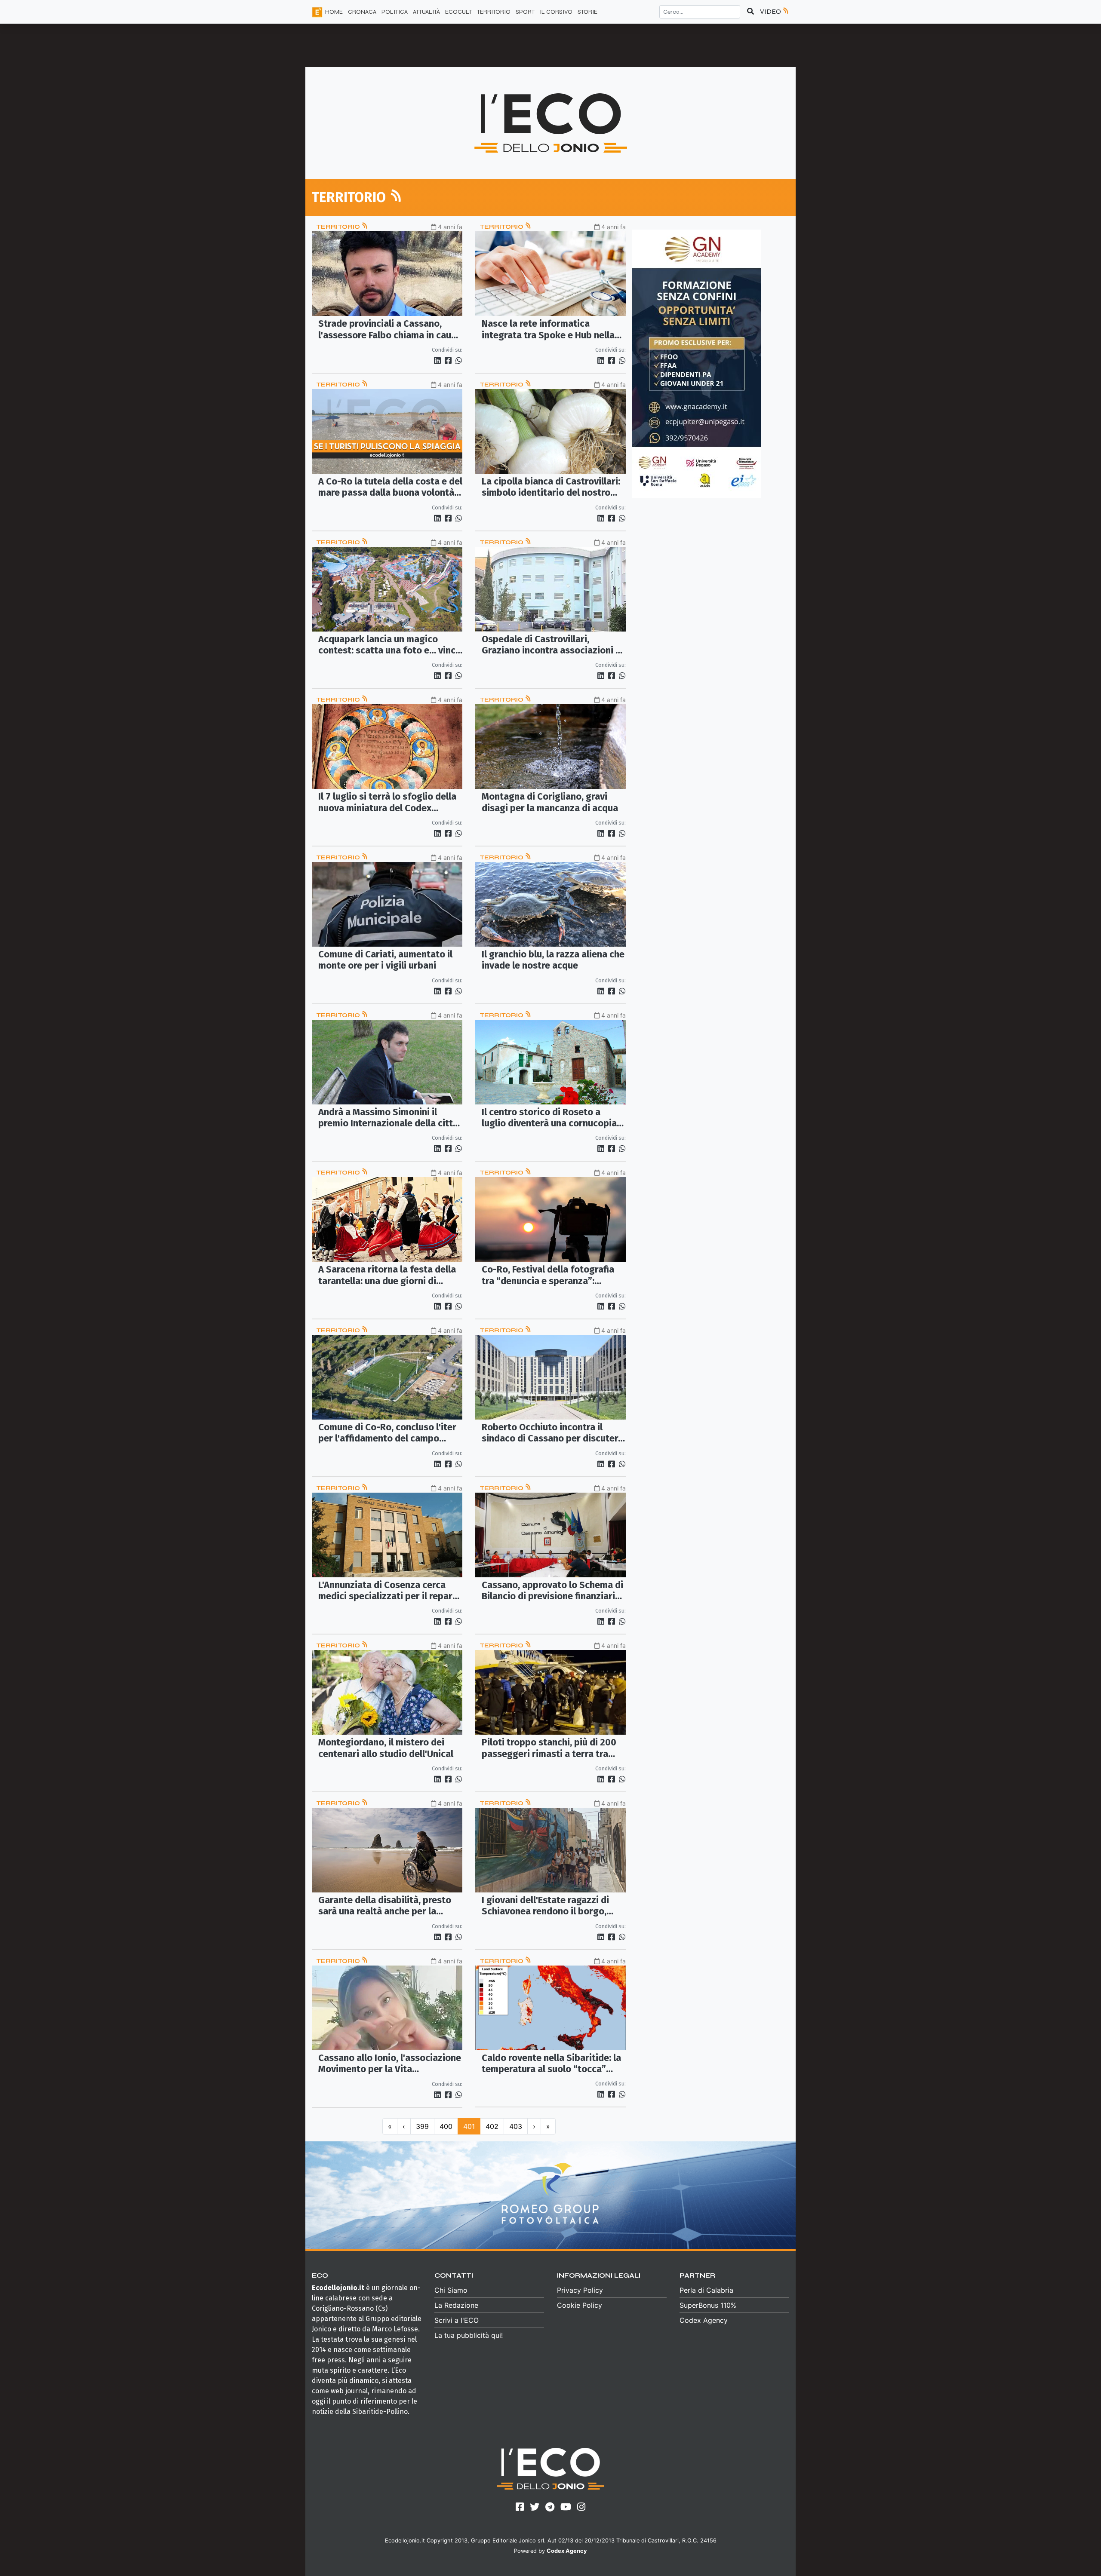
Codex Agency (704, 2320)
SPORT (525, 12)
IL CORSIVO (556, 12)
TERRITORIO (494, 12)
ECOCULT (458, 12)
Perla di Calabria (706, 2290)
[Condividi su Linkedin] (438, 360)
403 (516, 2126)
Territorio (339, 227)
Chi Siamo (451, 2290)
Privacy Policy (580, 2290)
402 (492, 2126)
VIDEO (771, 11)
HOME (334, 12)
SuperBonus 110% (708, 2305)
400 (446, 2126)
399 (422, 2126)
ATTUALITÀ (426, 12)
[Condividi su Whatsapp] (458, 360)
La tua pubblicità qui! (469, 2335)
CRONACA (362, 12)
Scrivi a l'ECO (457, 2320)
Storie (587, 12)
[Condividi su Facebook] (449, 360)
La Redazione (456, 2305)
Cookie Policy (580, 2305)
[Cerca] (750, 12)
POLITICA (395, 12)
